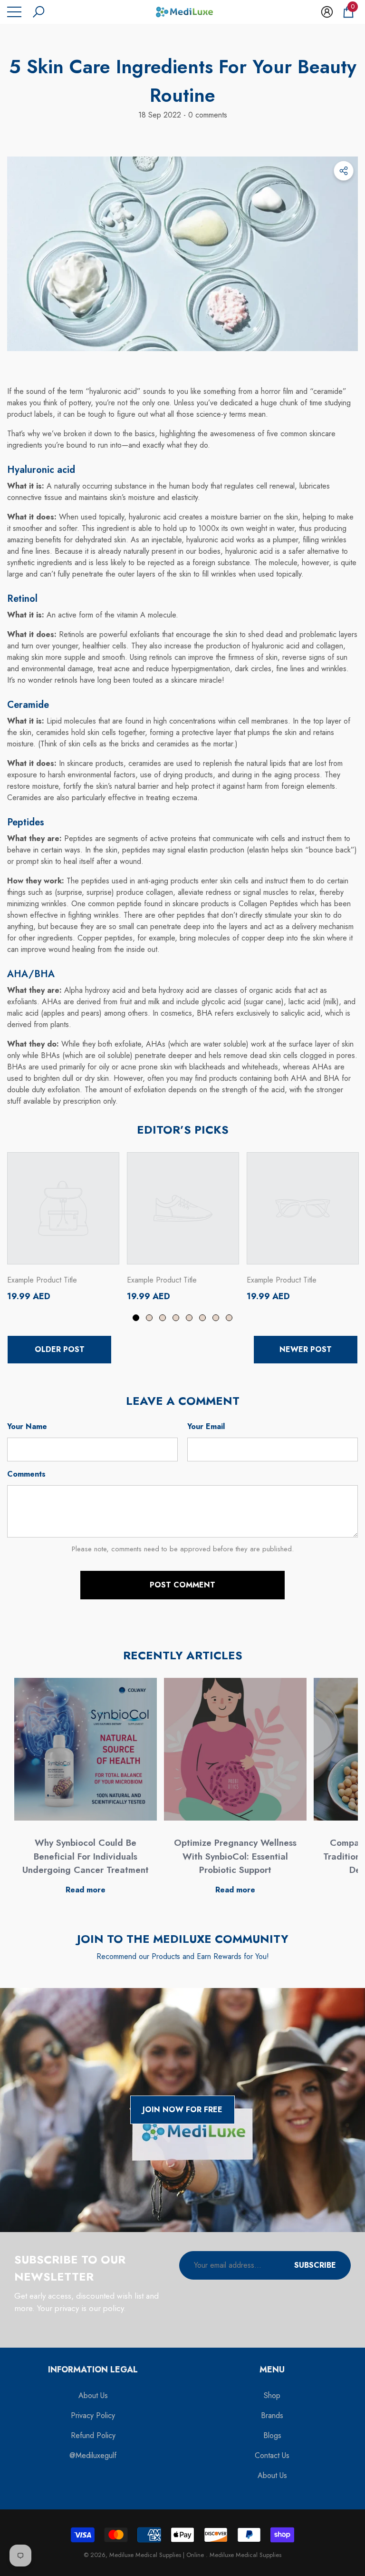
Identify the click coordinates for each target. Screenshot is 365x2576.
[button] (38, 12)
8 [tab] (229, 1318)
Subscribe (315, 2265)
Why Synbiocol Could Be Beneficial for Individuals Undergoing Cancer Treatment (86, 1856)
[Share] (344, 171)
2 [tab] (149, 1318)
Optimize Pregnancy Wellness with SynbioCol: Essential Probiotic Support (235, 1856)
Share (344, 171)
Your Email (206, 1426)
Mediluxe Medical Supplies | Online (158, 2555)
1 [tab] (136, 1318)
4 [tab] (176, 1318)
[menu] (14, 12)
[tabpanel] (63, 1227)
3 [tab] (163, 1318)
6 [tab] (202, 1318)
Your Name (27, 1426)
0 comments (207, 115)
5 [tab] (189, 1318)
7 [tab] (216, 1318)
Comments (26, 1474)
